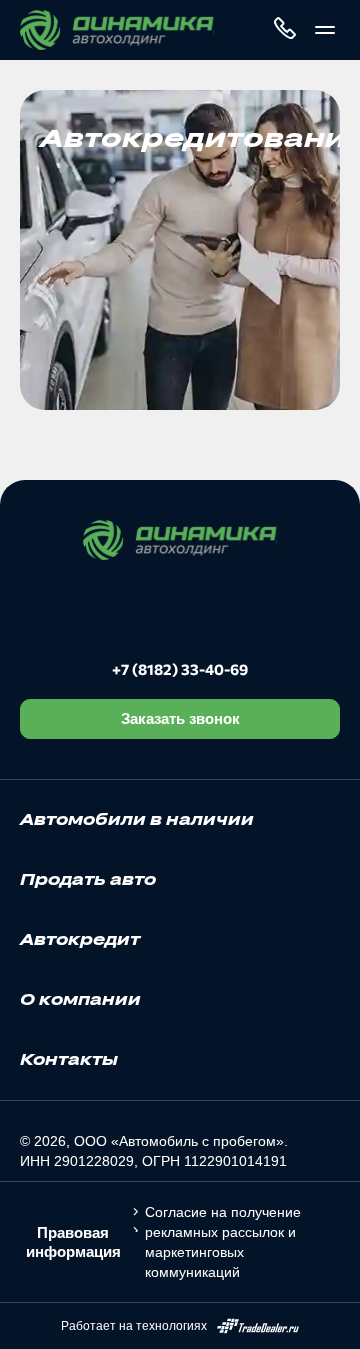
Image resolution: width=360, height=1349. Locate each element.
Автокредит (80, 939)
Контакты (69, 1059)
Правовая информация (73, 1242)
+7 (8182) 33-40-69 (180, 669)
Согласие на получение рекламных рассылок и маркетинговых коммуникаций (223, 1242)
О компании (80, 999)
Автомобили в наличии (137, 819)
